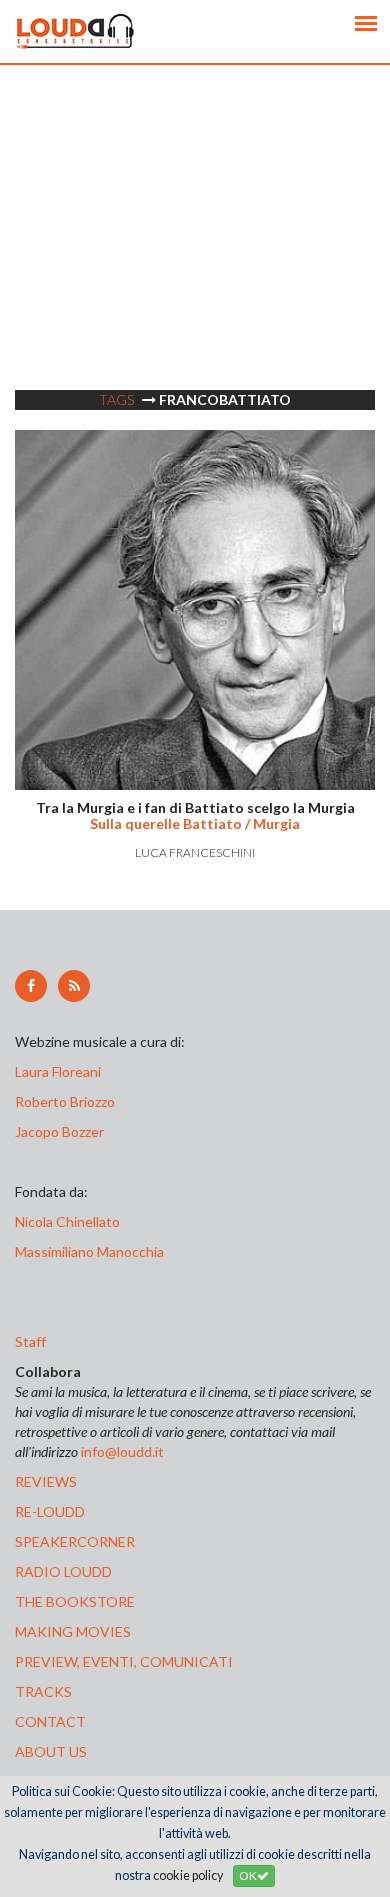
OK (248, 1875)
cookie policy (188, 1875)
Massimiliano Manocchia (89, 1251)
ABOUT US (51, 1751)
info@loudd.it (122, 1451)
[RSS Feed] (74, 986)
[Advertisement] (195, 260)
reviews (46, 1481)
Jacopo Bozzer (59, 1131)
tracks (43, 1691)
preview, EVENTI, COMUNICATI (124, 1661)
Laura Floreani (61, 1071)
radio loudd (63, 1571)
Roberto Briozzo (65, 1101)
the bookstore (75, 1601)
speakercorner (75, 1541)
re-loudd (50, 1511)
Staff (30, 1341)
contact (50, 1721)
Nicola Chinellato (67, 1221)
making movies (73, 1631)
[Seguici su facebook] (31, 986)
